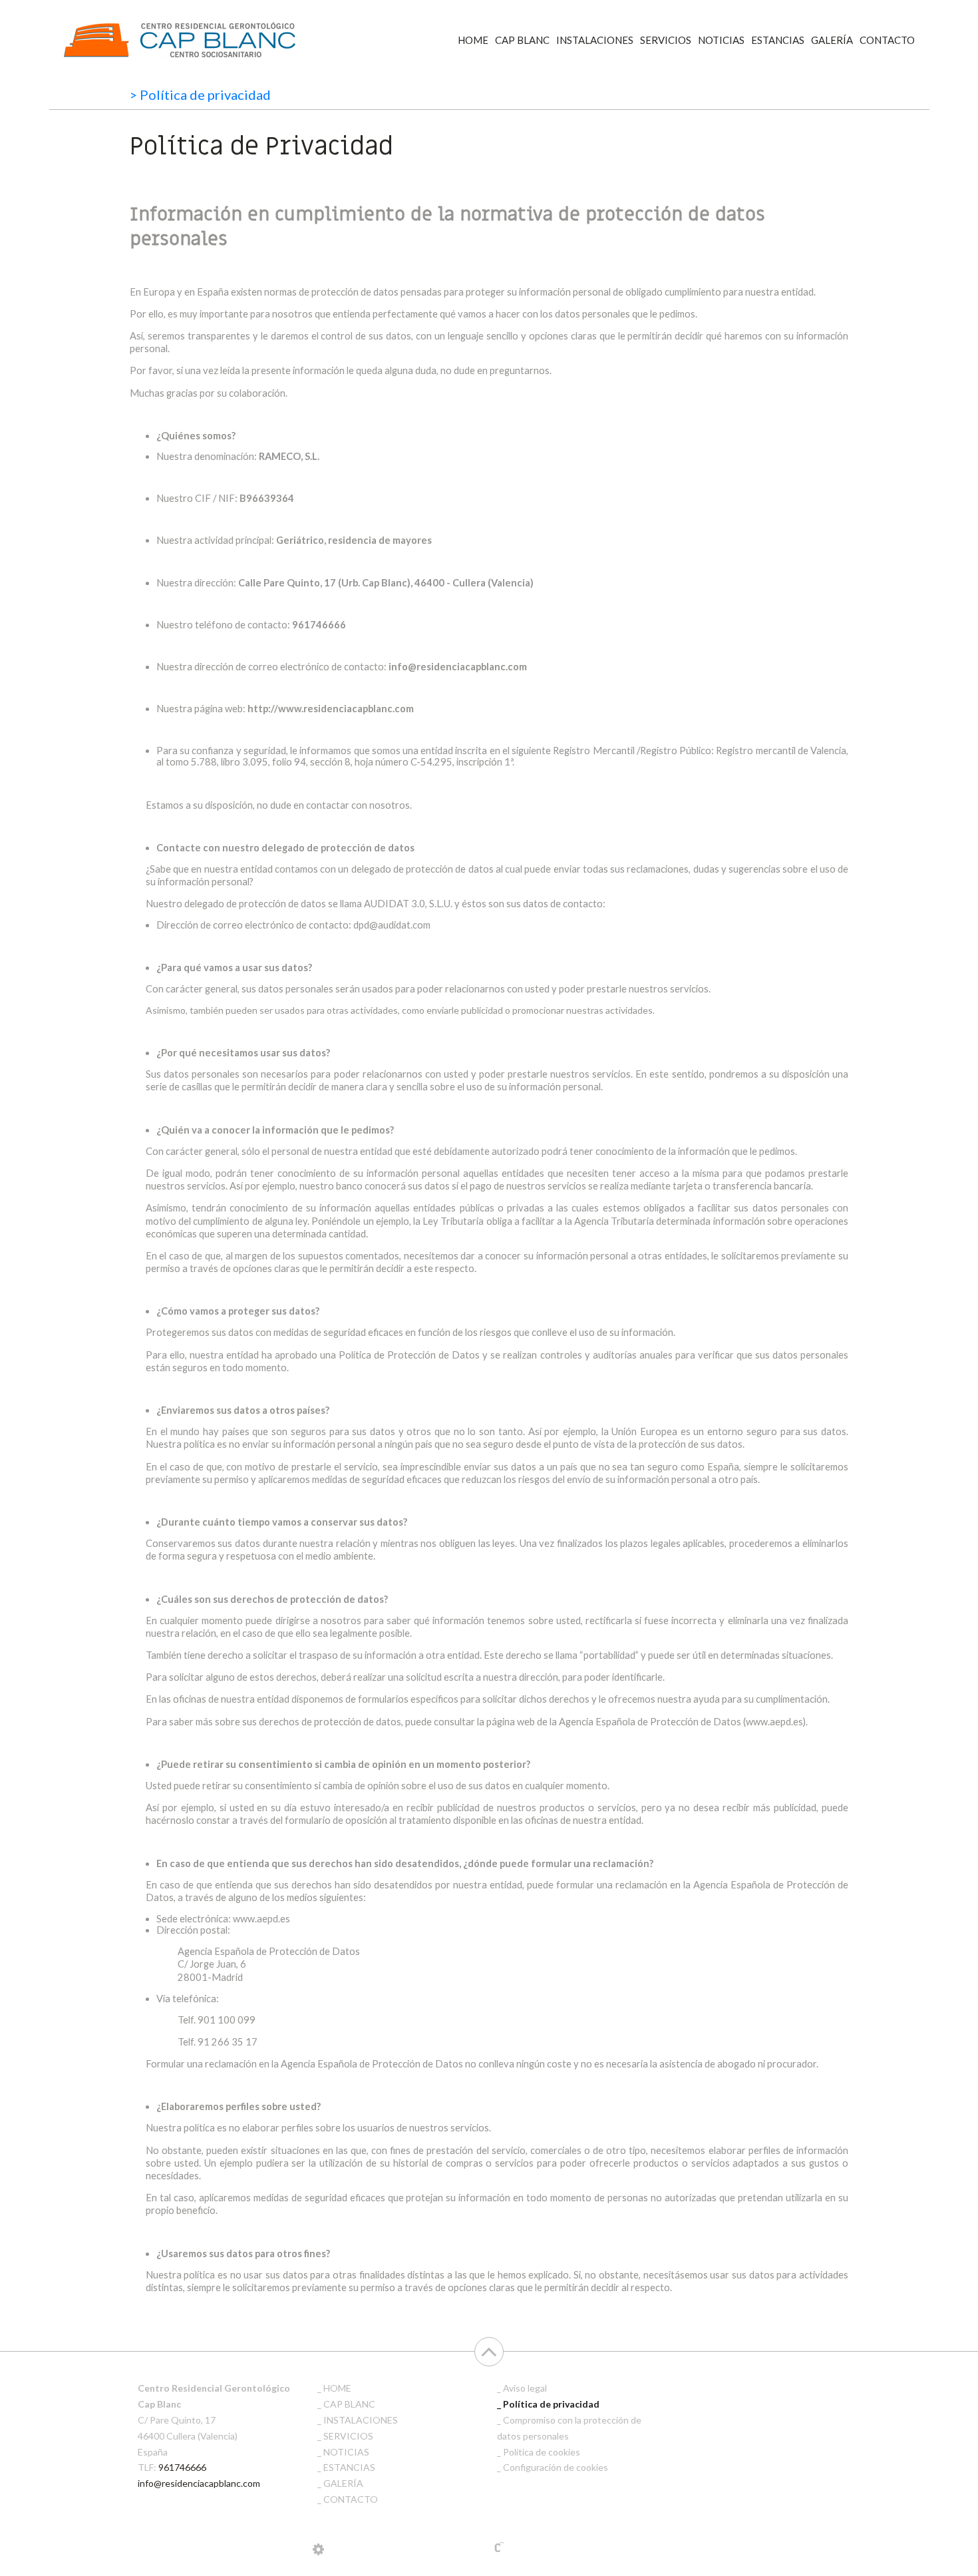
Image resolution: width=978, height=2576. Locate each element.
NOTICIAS (721, 40)
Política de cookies (542, 2452)
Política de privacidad (551, 2404)
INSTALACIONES (595, 40)
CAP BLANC (522, 40)
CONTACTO (887, 40)
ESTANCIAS (778, 40)
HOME (473, 40)
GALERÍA (832, 40)
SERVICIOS (666, 40)
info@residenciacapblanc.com (199, 2483)
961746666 (182, 2467)
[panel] (318, 2549)
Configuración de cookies (556, 2467)
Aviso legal (525, 2388)
